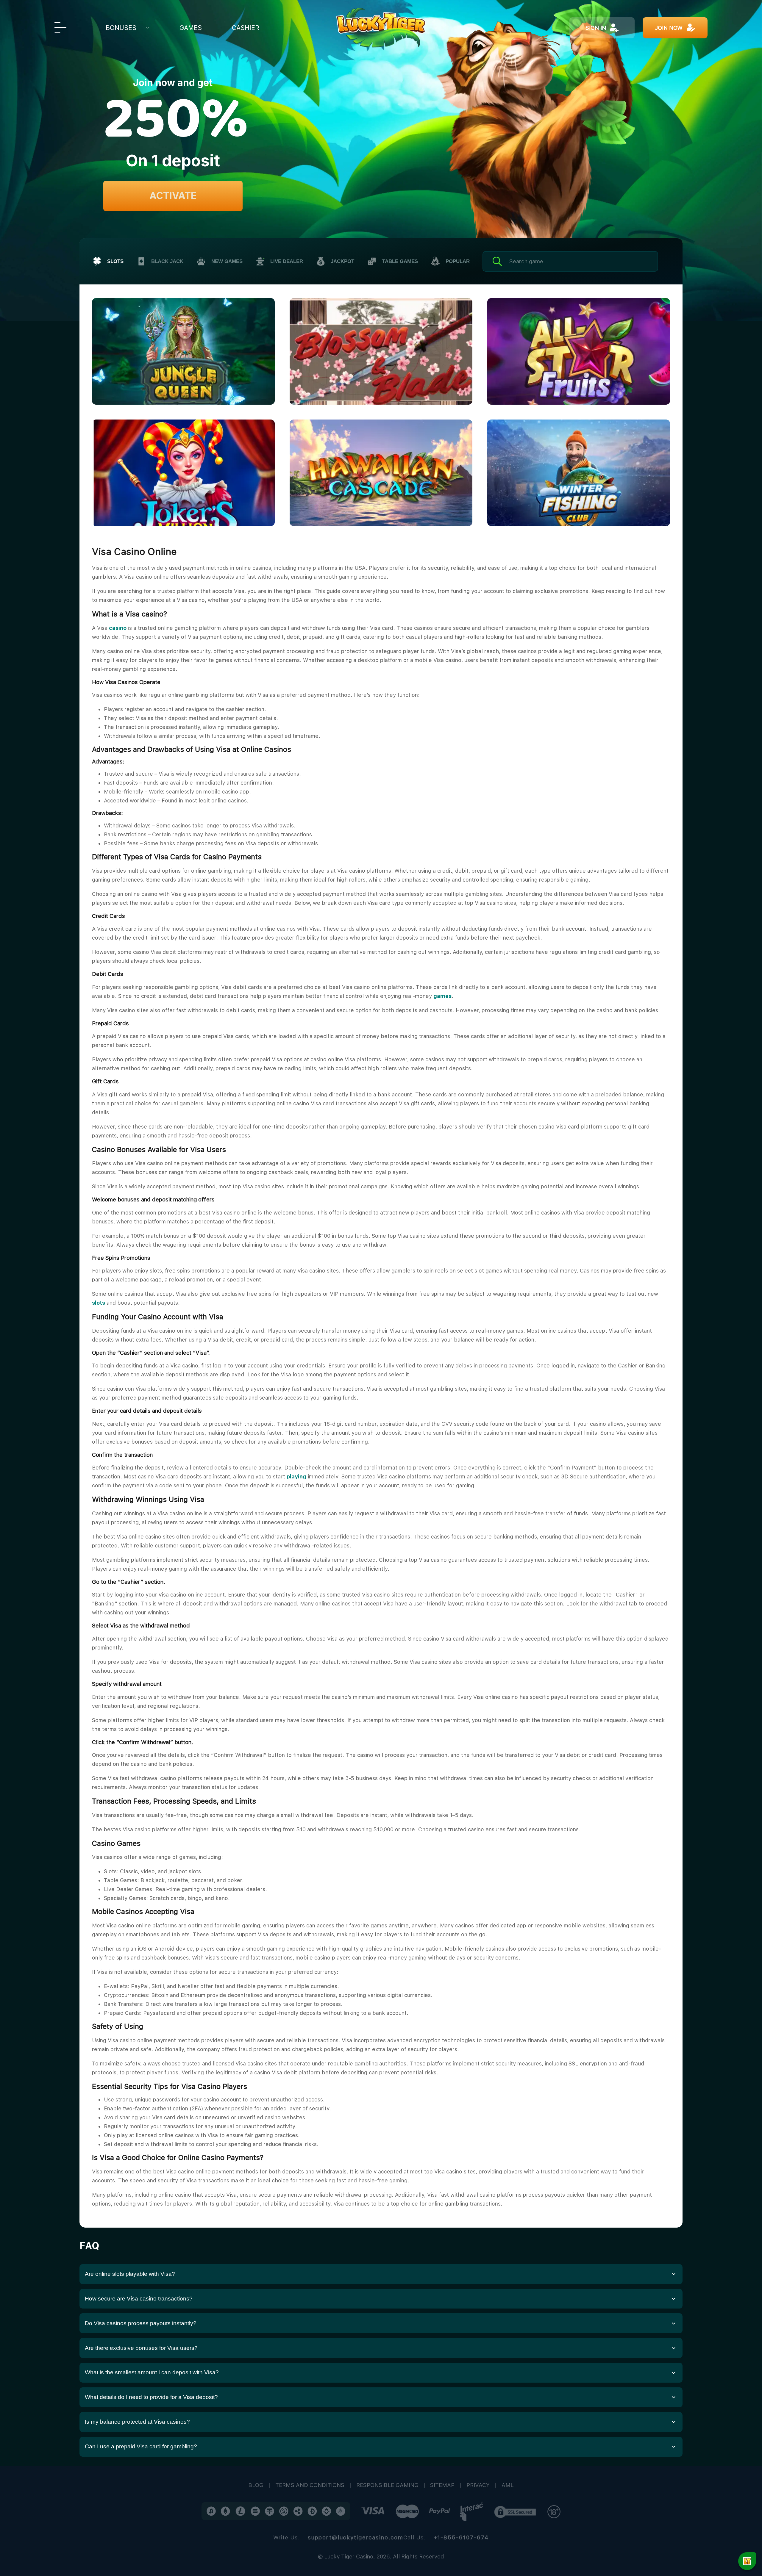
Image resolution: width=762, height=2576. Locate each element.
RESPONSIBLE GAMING (387, 2485)
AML (508, 2485)
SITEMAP (442, 2485)
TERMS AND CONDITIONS (310, 2485)
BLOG (256, 2485)
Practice (215, 342)
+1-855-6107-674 (461, 2537)
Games (191, 28)
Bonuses (121, 28)
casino (118, 628)
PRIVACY (478, 2485)
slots (99, 1303)
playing (296, 1476)
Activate (173, 196)
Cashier (246, 28)
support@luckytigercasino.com (356, 2537)
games (442, 996)
